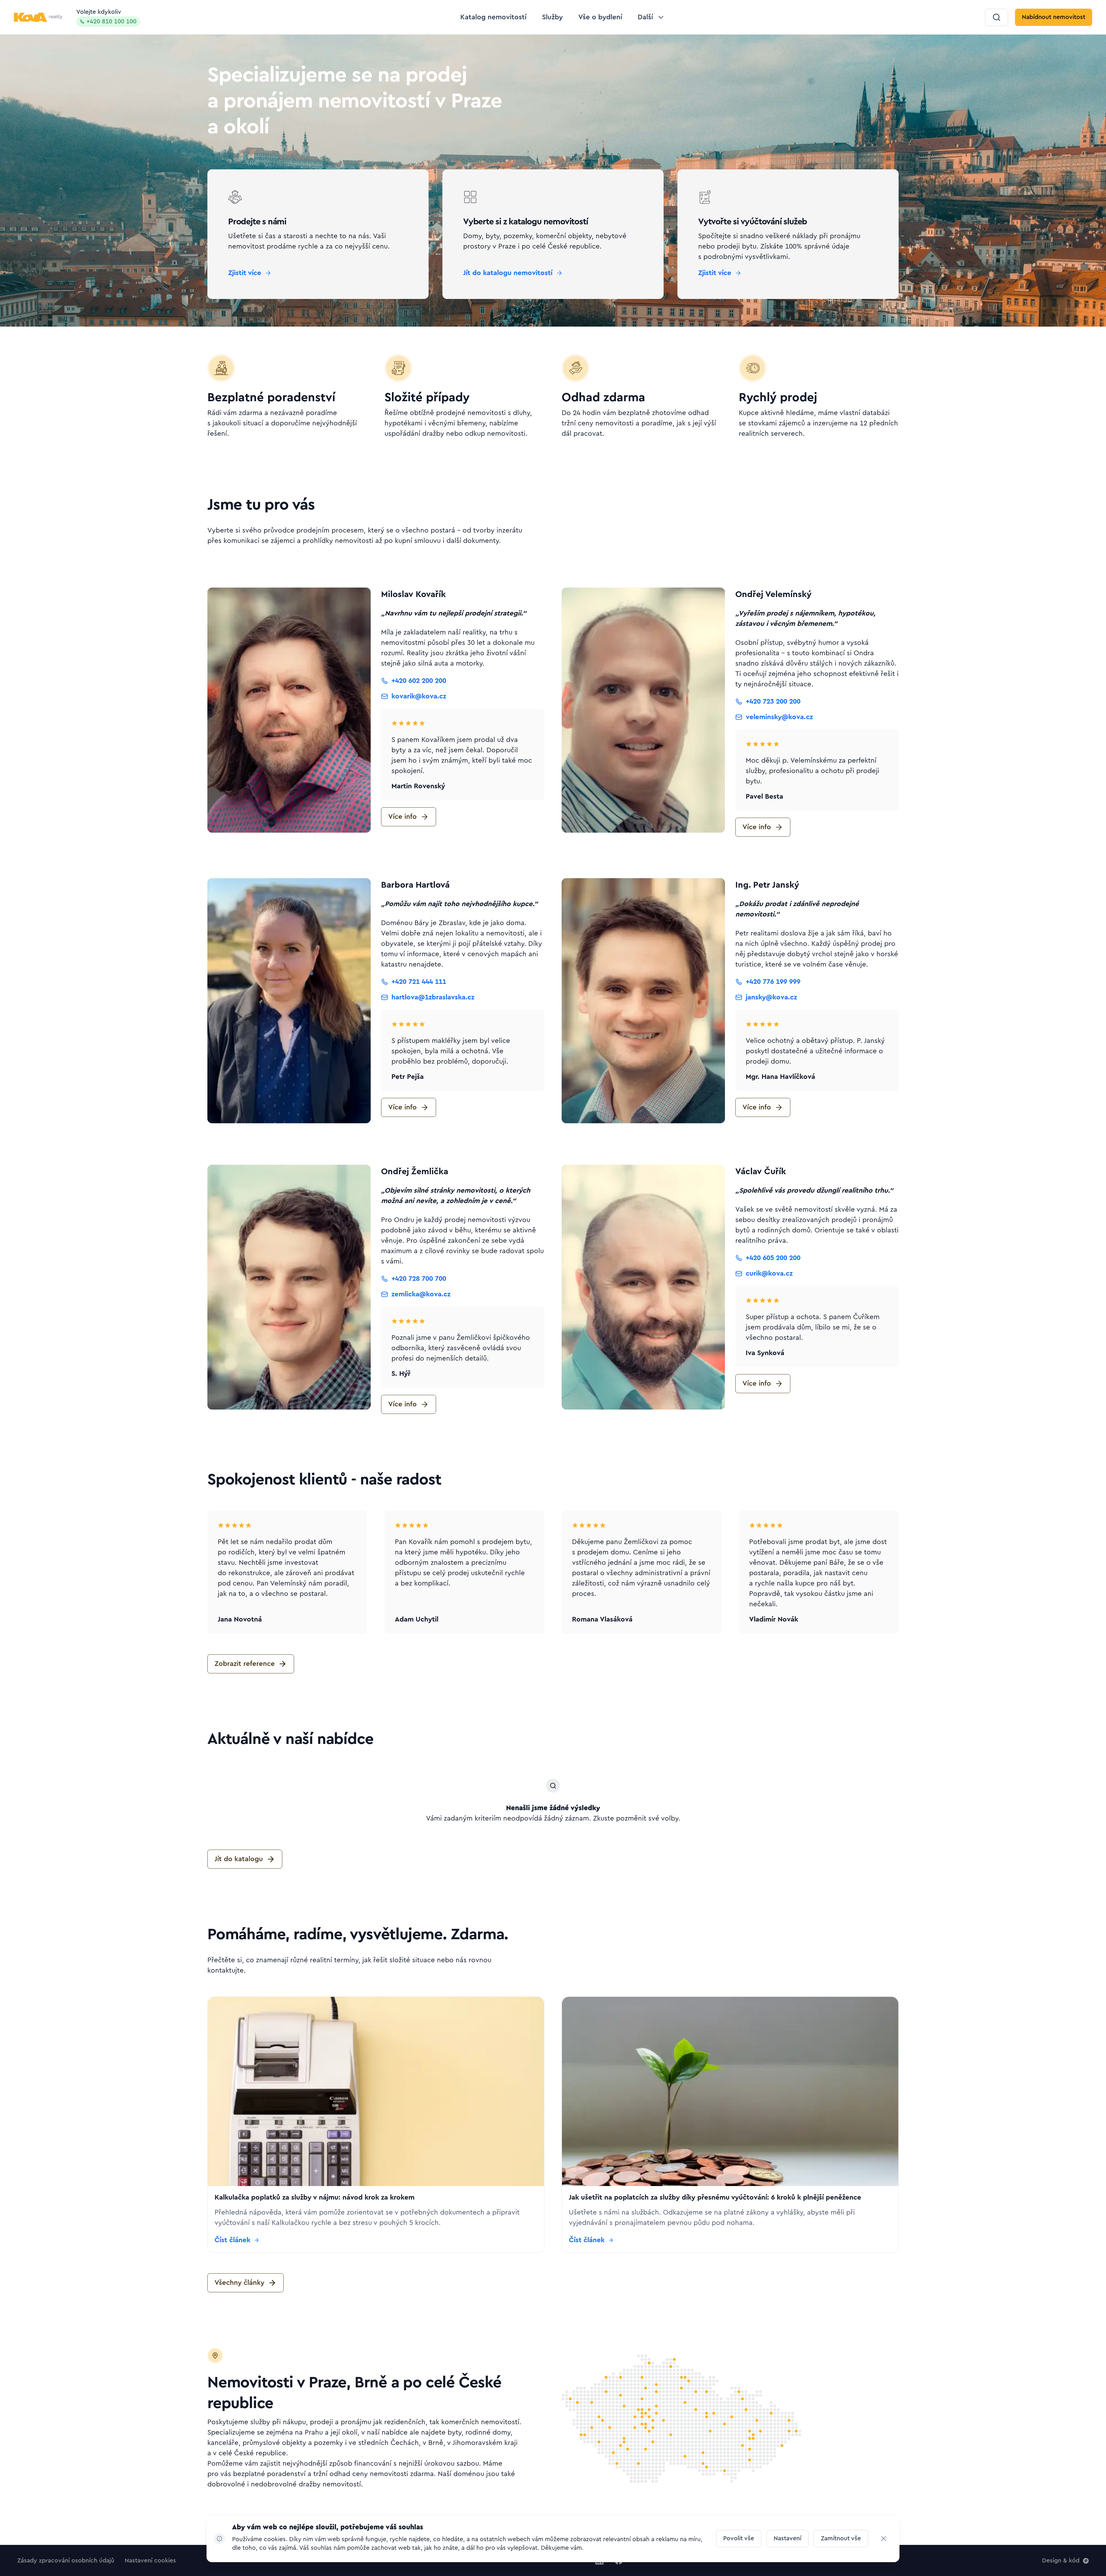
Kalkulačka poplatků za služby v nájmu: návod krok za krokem (315, 2198)
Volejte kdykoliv (106, 17)
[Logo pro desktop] (38, 17)
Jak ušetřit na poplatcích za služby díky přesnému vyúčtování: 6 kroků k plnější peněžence (715, 2198)
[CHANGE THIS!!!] (884, 2539)
